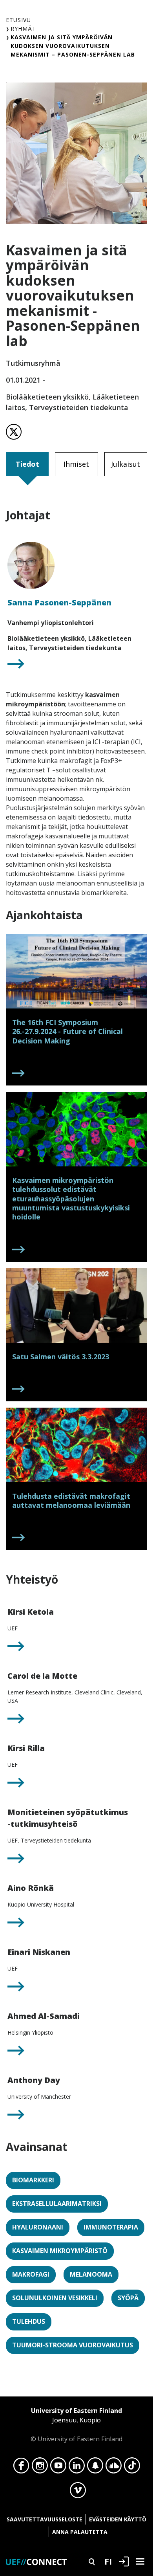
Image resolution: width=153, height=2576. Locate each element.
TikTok (132, 2468)
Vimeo (78, 2492)
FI (108, 2561)
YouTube (58, 2468)
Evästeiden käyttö (118, 2519)
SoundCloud (114, 2468)
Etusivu (18, 20)
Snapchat (95, 2468)
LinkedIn (77, 2468)
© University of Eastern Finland (76, 2425)
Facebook (21, 2468)
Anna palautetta (80, 2532)
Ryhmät (23, 28)
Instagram (40, 2468)
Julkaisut (126, 464)
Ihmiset (76, 464)
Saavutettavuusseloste (45, 2519)
